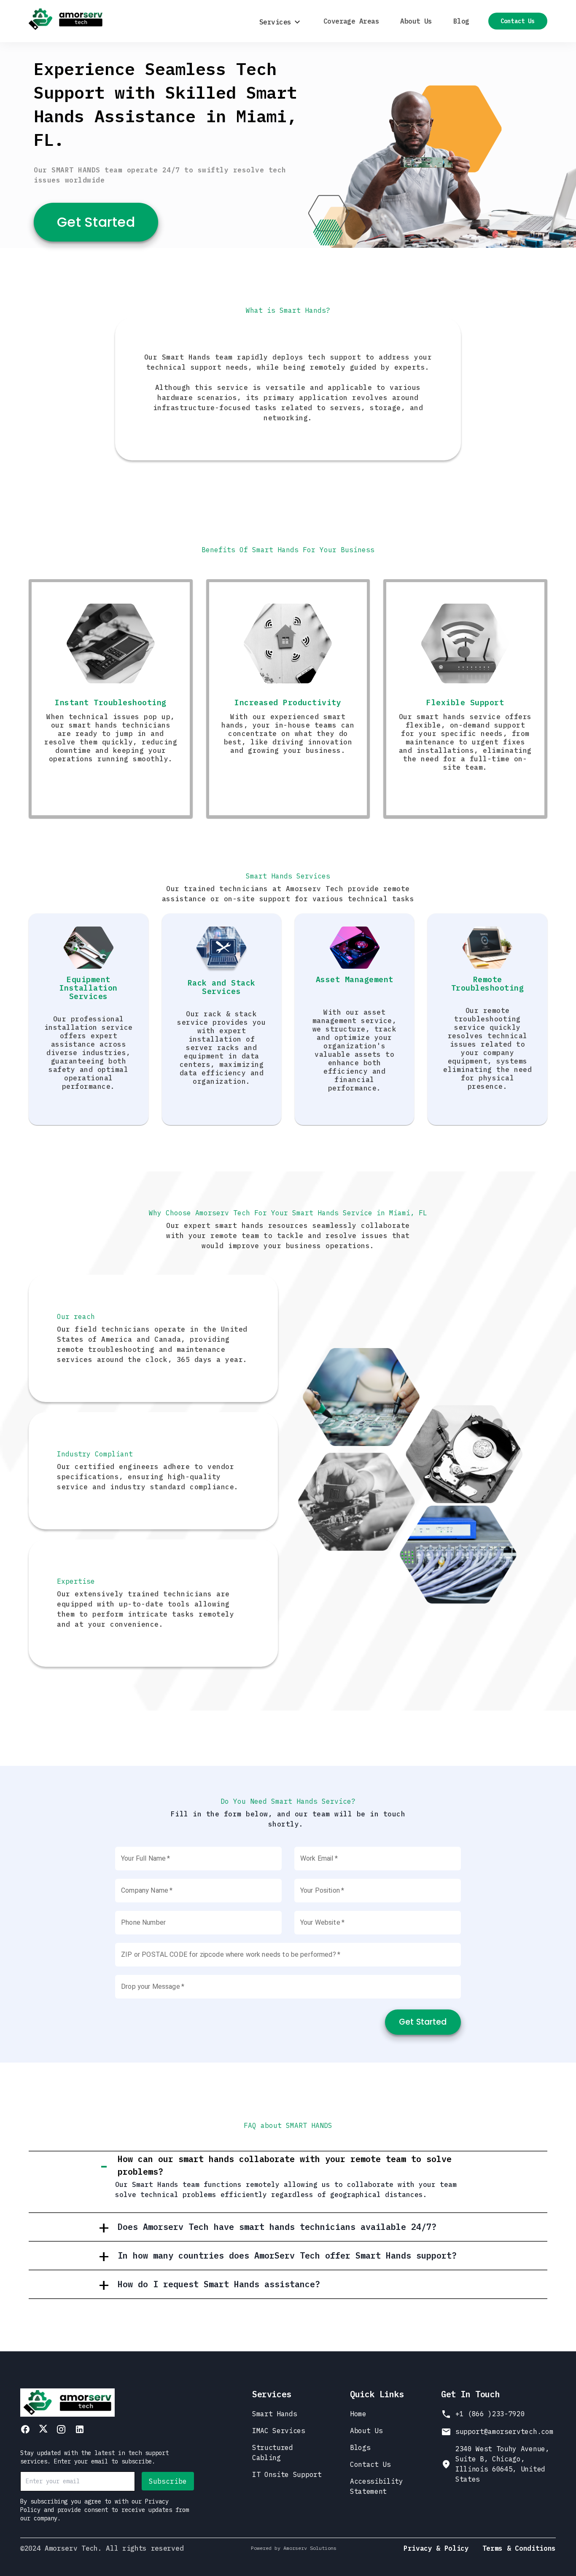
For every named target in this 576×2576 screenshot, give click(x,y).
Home (358, 2414)
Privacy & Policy (436, 2548)
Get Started (96, 222)
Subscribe (168, 2481)
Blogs (360, 2447)
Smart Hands (275, 2414)
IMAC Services (279, 2431)
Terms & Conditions (519, 2548)
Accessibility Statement (377, 2486)
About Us (416, 21)
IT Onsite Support (287, 2474)
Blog (461, 21)
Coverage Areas (351, 21)
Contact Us (518, 21)
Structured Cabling (273, 2452)
